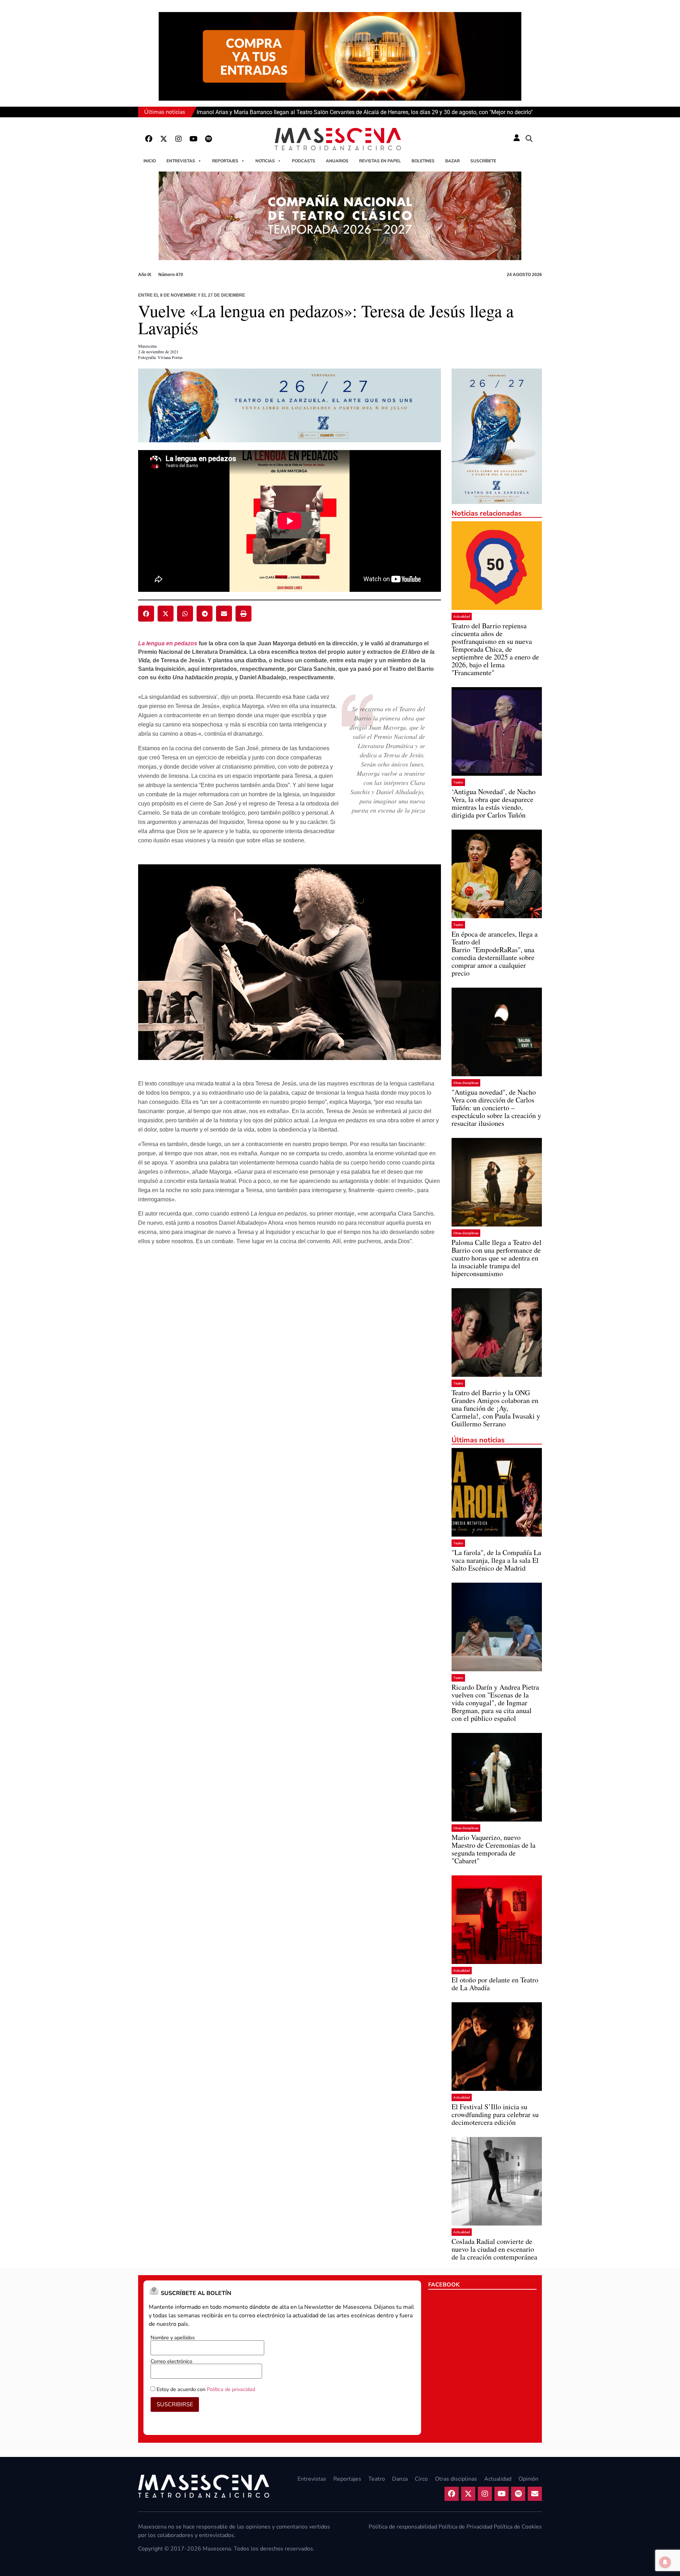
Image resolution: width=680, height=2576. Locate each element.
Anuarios (337, 161)
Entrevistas (181, 161)
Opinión (528, 2479)
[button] (529, 139)
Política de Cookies (518, 2527)
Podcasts (304, 161)
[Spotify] (208, 139)
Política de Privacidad (465, 2527)
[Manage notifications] (665, 2562)
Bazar (452, 161)
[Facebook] (149, 139)
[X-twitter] (164, 139)
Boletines (423, 161)
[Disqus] (290, 1363)
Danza (400, 2479)
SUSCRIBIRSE (175, 2404)
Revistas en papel (380, 161)
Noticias (265, 161)
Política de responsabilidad (403, 2527)
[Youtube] (193, 139)
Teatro (458, 782)
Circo (421, 2479)
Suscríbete (483, 161)
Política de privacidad (231, 2389)
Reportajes (225, 161)
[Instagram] (178, 139)
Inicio (150, 161)
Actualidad (462, 616)
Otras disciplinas (466, 1083)
